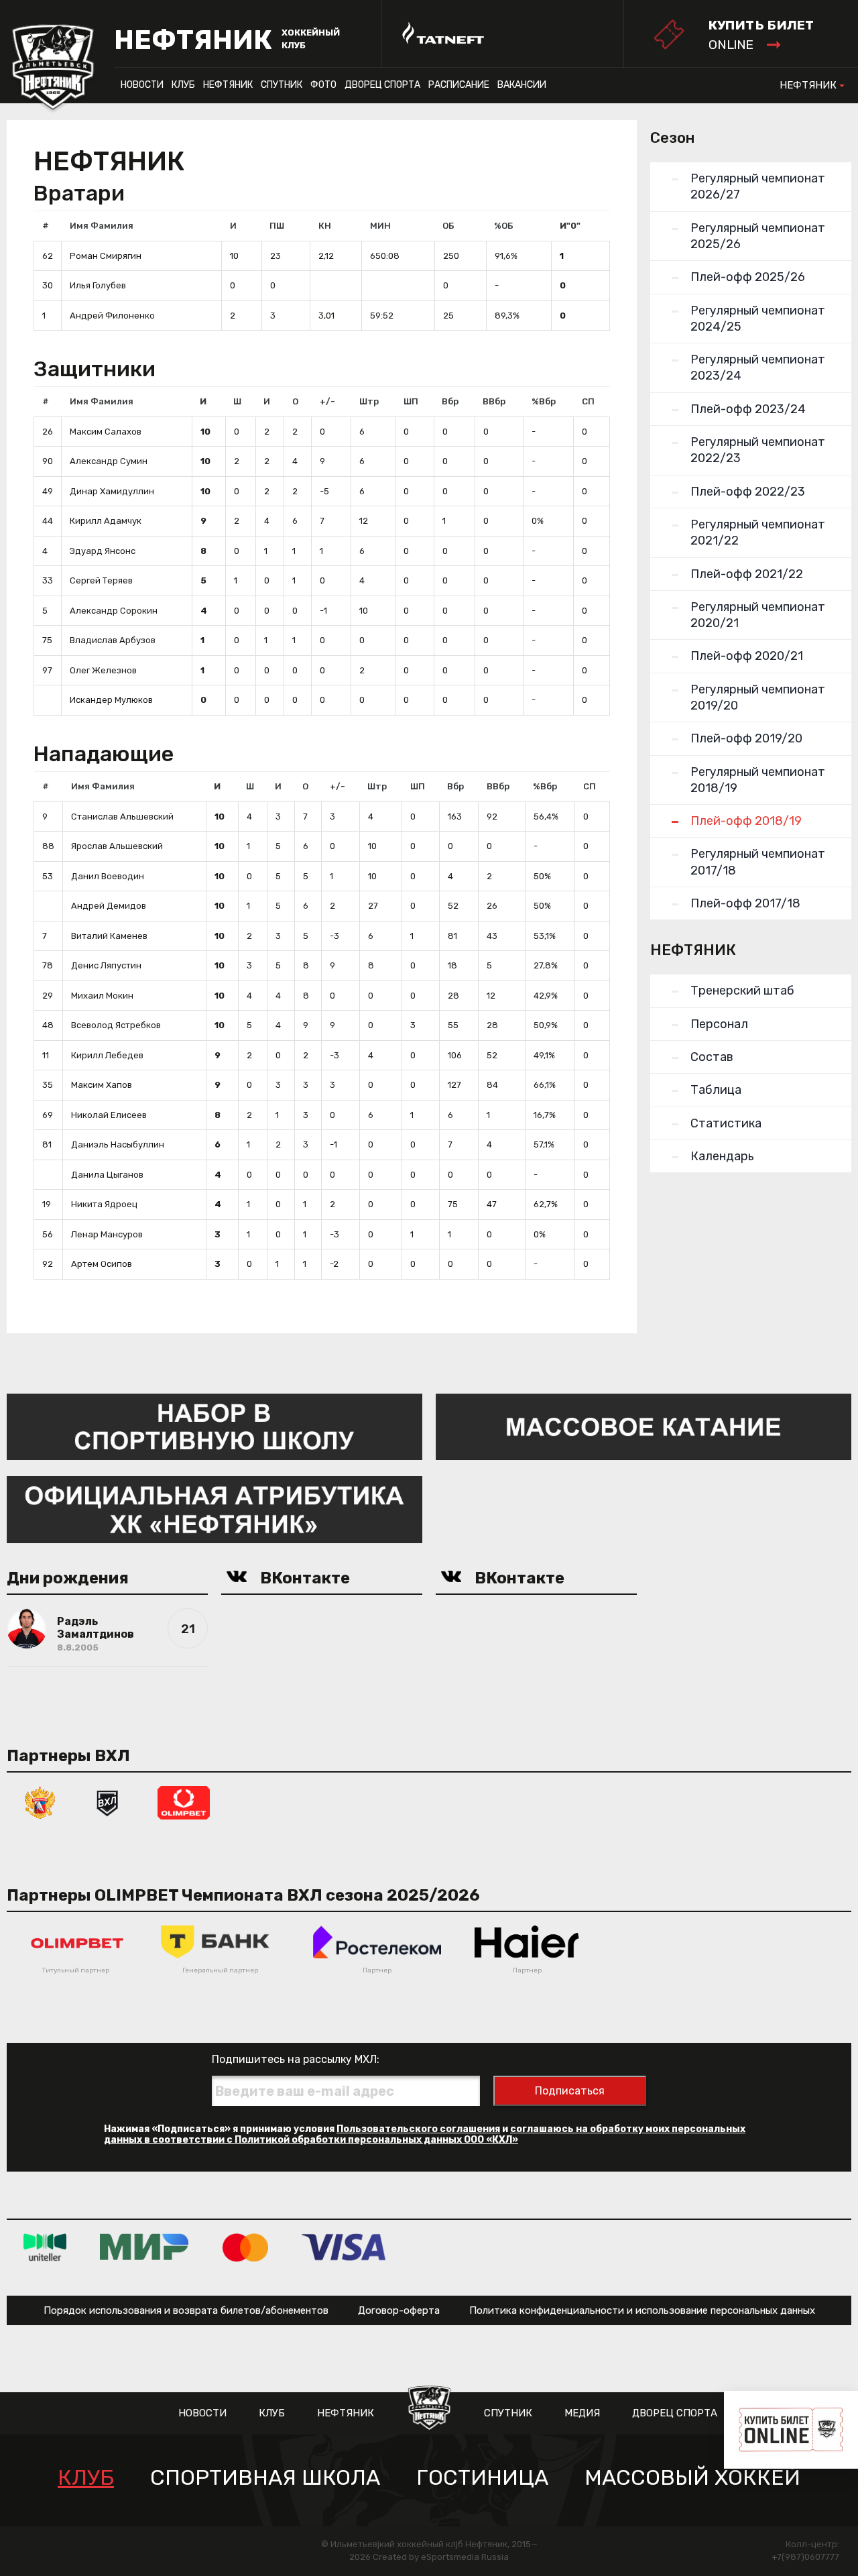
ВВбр (494, 401)
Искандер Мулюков (111, 700)
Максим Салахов (106, 432)
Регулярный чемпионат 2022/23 (758, 450)
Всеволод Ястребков (116, 1025)
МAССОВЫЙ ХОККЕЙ (692, 2478)
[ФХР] (40, 1802)
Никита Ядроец (104, 1204)
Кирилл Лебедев (107, 1055)
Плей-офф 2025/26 (748, 277)
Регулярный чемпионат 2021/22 (758, 533)
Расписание (459, 85)
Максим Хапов (102, 1085)
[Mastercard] (245, 2247)
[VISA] (344, 2247)
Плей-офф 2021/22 (747, 574)
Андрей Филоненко (112, 316)
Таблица (716, 1090)
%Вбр (544, 401)
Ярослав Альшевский (117, 846)
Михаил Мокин (102, 996)
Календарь (722, 1156)
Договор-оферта (399, 2310)
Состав (712, 1057)
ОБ (448, 226)
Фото (323, 85)
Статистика (726, 1123)
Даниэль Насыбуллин (118, 1144)
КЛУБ (183, 85)
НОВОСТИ (142, 85)
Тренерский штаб (742, 991)
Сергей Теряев (101, 580)
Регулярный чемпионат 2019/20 (758, 697)
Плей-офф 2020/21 (747, 656)
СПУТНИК (282, 85)
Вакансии (522, 85)
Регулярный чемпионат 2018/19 (758, 780)
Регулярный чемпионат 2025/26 (758, 236)
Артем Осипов (102, 1264)
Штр (369, 401)
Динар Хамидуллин (112, 491)
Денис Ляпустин (106, 965)
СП (588, 401)
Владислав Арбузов (113, 640)
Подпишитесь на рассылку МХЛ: (296, 2059)
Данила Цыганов (107, 1175)
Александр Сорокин (114, 611)
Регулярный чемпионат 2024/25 (758, 319)
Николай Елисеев (109, 1115)
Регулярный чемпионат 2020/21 (758, 615)
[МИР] (144, 2247)
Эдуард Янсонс (103, 551)
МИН (380, 226)
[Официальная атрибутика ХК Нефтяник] (214, 1509)
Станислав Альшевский (122, 817)
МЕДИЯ (582, 2413)
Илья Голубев (98, 285)
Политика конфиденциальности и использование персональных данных (642, 2310)
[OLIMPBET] (184, 1802)
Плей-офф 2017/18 (745, 903)
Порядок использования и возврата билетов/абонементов (186, 2310)
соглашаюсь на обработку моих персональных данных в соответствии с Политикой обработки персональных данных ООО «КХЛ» (425, 2134)
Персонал (719, 1024)
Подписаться (570, 2091)
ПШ (277, 226)
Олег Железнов (103, 670)
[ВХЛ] (107, 1802)
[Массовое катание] (643, 1426)
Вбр (450, 401)
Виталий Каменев (109, 936)
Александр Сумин (109, 461)
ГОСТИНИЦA (482, 2478)
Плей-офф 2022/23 (748, 492)
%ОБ (504, 226)
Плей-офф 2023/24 (748, 409)
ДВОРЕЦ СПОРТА (382, 85)
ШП (411, 401)
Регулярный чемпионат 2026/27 (758, 186)
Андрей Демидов (109, 906)
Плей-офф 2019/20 (746, 738)
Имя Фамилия (102, 226)
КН (325, 226)
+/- (327, 401)
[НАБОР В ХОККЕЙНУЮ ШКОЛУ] (214, 1426)
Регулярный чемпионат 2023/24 (758, 368)
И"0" (570, 226)
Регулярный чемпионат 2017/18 (758, 862)
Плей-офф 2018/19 (746, 821)
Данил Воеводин (108, 876)
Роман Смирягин (106, 256)
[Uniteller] (45, 2247)
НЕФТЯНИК (228, 85)
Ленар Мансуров (107, 1234)
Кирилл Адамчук (106, 521)
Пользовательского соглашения (418, 2129)
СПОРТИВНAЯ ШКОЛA (265, 2478)
